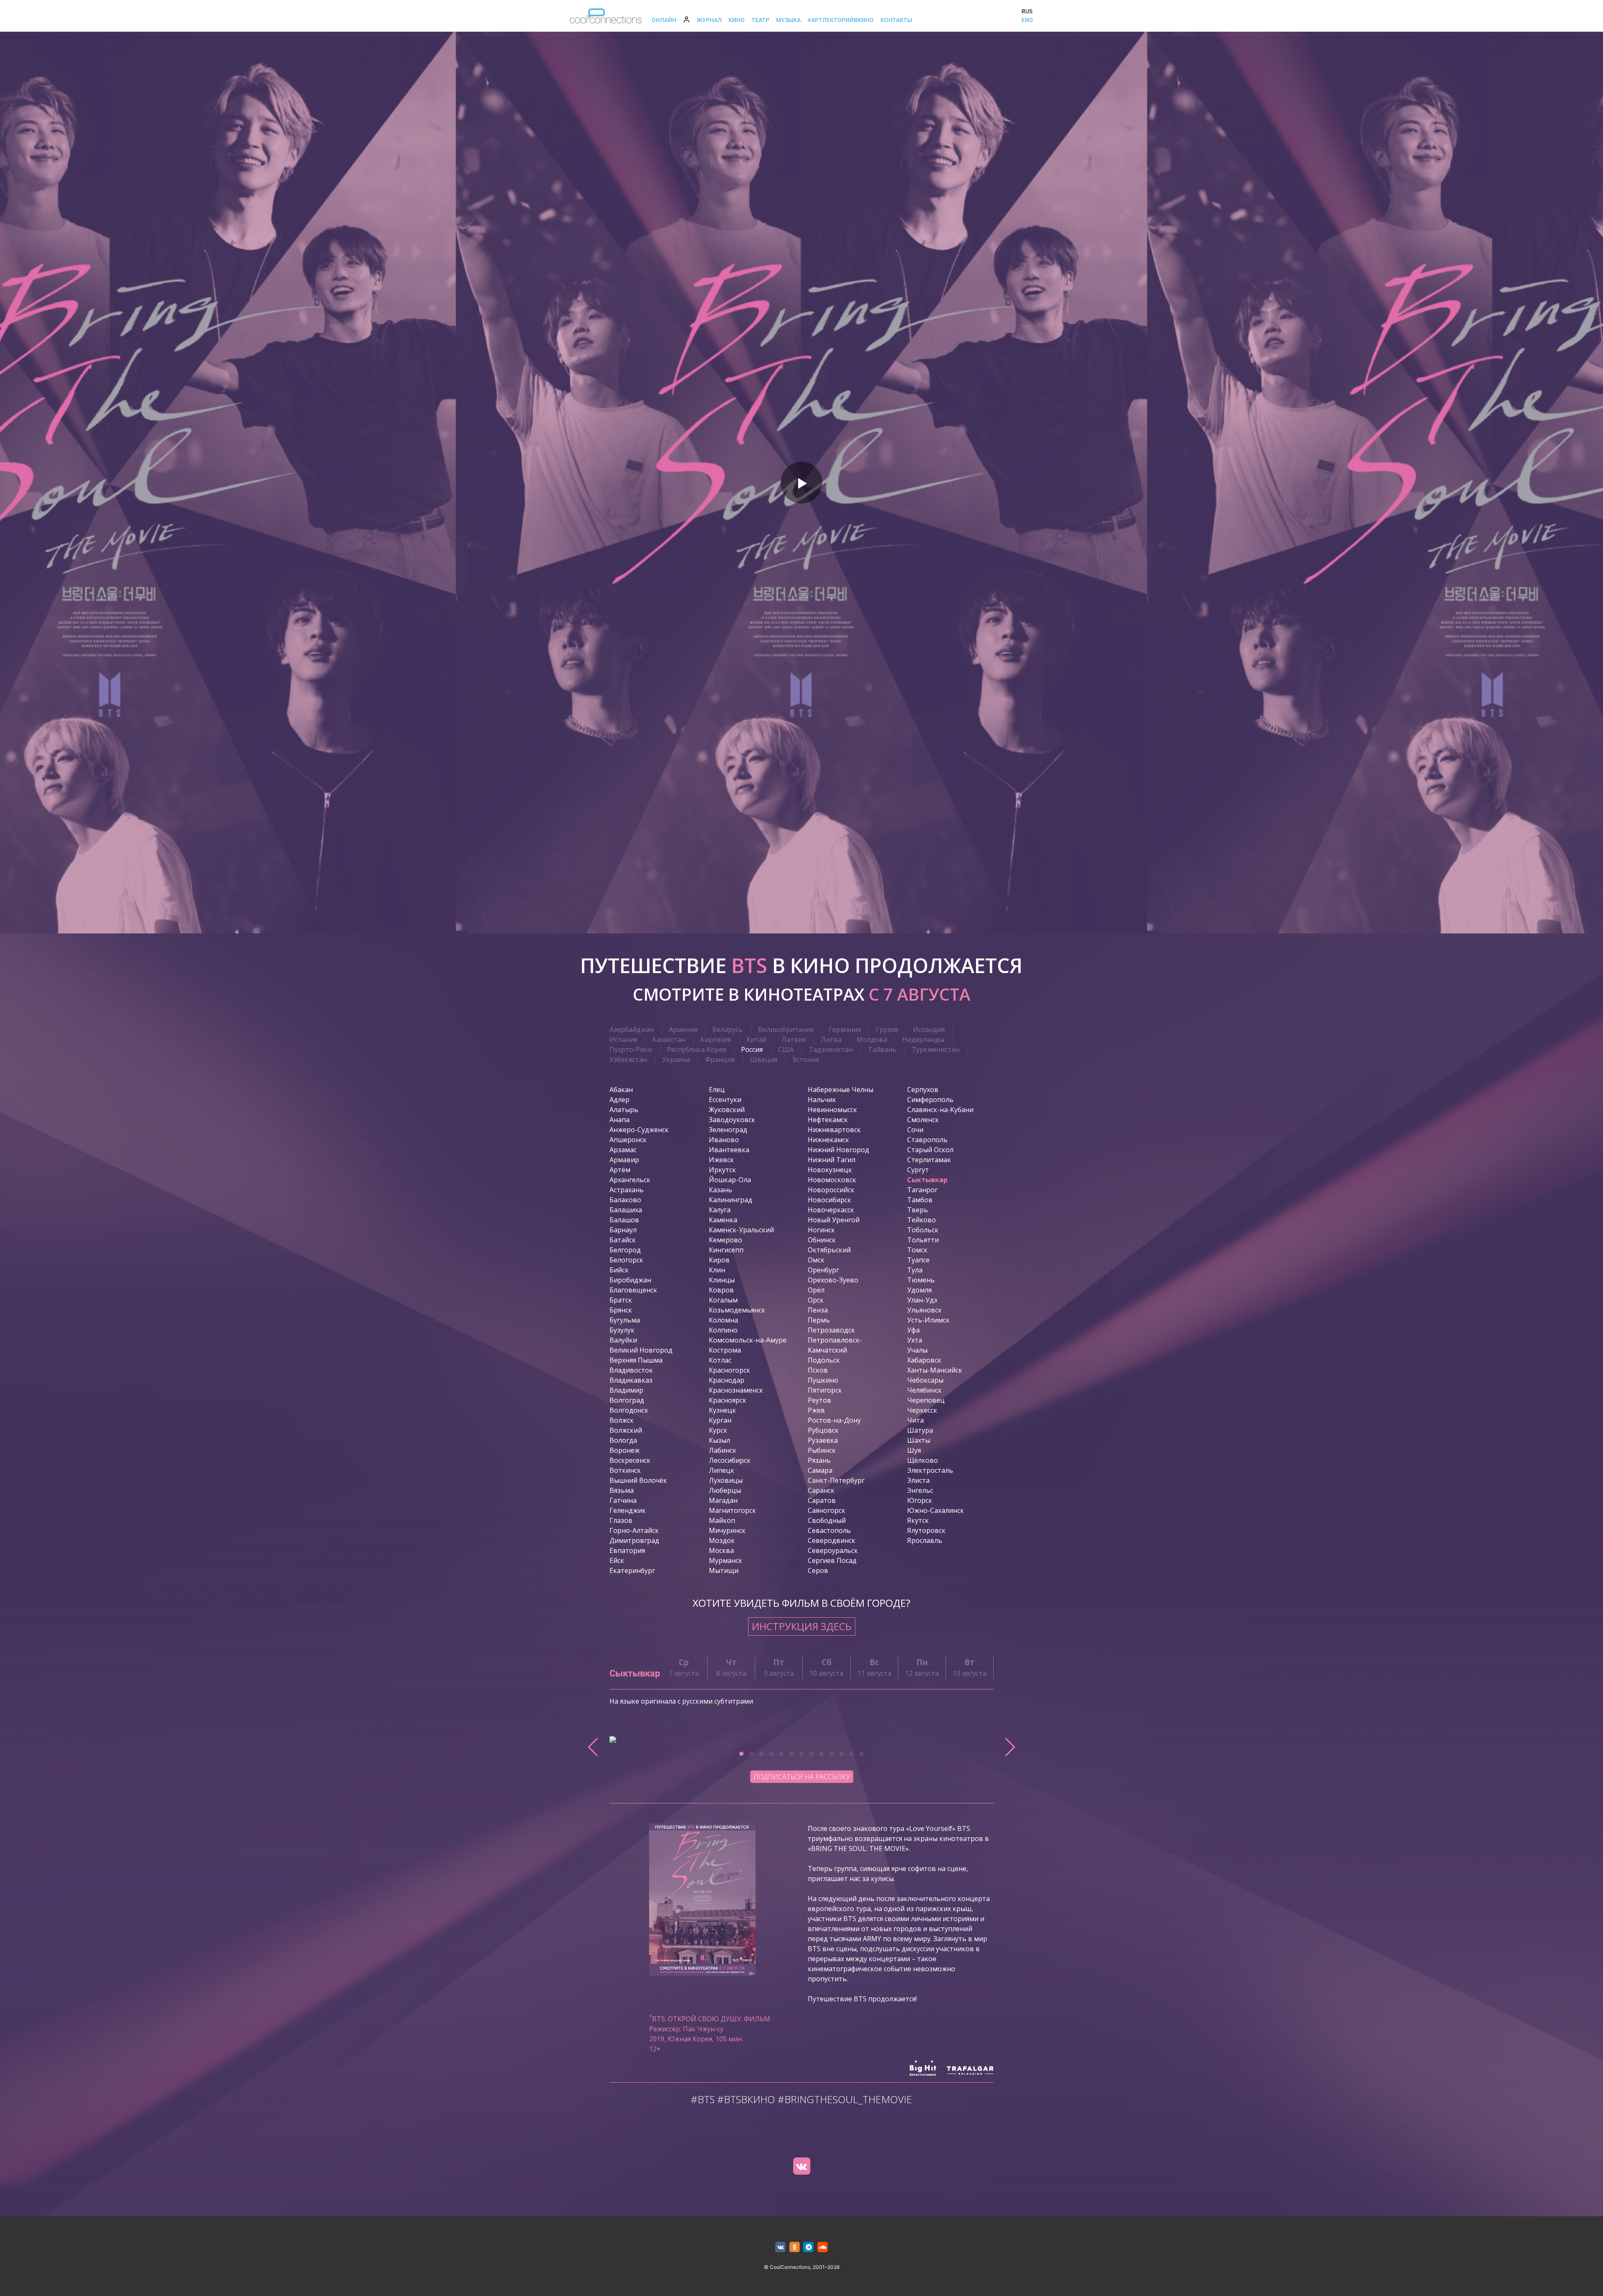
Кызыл (719, 1440)
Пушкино (823, 1380)
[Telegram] (809, 2247)
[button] (741, 1754)
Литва (831, 1039)
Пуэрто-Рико (631, 1049)
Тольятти (923, 1240)
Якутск (918, 1520)
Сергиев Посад (832, 1560)
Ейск (617, 1560)
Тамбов (920, 1200)
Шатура (920, 1430)
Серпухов (923, 1090)
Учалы (917, 1350)
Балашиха (626, 1210)
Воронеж (625, 1450)
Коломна (723, 1320)
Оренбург (823, 1270)
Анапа (619, 1120)
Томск (917, 1250)
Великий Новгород (641, 1350)
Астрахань (627, 1190)
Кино (737, 20)
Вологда (623, 1440)
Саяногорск (827, 1510)
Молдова (872, 1039)
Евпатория (627, 1550)
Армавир (624, 1160)
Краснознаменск (736, 1390)
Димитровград (634, 1540)
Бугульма (625, 1320)
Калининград (731, 1200)
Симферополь (930, 1100)
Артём (620, 1170)
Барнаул (623, 1230)
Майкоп (722, 1520)
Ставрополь (927, 1140)
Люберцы (725, 1490)
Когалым (723, 1300)
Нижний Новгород (838, 1150)
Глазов (621, 1520)
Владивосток (631, 1370)
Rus (1027, 11)
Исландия (929, 1029)
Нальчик (822, 1100)
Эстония (806, 1059)
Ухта (915, 1340)
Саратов (822, 1500)
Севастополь (829, 1530)
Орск (816, 1300)
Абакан (621, 1090)
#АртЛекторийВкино (841, 20)
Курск (718, 1430)
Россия (752, 1049)
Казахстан (669, 1039)
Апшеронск (628, 1140)
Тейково (922, 1220)
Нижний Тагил (832, 1160)
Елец (717, 1090)
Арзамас (623, 1150)
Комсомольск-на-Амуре (748, 1340)
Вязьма (622, 1490)
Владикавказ (631, 1380)
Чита (915, 1420)
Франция (720, 1059)
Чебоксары (925, 1380)
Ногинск (821, 1230)
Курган (720, 1420)
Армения (683, 1029)
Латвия (794, 1039)
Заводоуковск (732, 1120)
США (786, 1049)
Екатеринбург (632, 1570)
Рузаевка (823, 1440)
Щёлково (923, 1460)
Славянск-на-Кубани (940, 1110)
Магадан (723, 1500)
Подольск (824, 1360)
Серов (818, 1570)
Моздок (722, 1540)
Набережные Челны (841, 1090)
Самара (820, 1470)
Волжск (622, 1420)
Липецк (722, 1470)
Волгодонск (629, 1410)
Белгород (625, 1250)
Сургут (918, 1170)
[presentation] (593, 1747)
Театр (760, 20)
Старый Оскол (930, 1150)
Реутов (819, 1400)
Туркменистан (936, 1049)
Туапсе (918, 1260)
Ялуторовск (926, 1530)
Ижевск (721, 1160)
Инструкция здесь (802, 1626)
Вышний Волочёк (638, 1480)
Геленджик (628, 1510)
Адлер (619, 1100)
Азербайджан (632, 1029)
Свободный (827, 1520)
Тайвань (882, 1049)
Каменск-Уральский (741, 1230)
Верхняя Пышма (636, 1360)
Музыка (788, 20)
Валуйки (623, 1340)
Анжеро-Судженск (639, 1130)
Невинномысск (832, 1110)
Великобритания (786, 1029)
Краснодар (727, 1380)
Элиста (918, 1480)
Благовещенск (633, 1290)
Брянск (621, 1310)
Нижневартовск (834, 1130)
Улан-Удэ (922, 1300)
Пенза (818, 1310)
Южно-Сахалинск (936, 1510)
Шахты (919, 1440)
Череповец (926, 1400)
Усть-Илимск (928, 1320)
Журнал (709, 20)
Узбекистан (628, 1059)
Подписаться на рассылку (802, 1777)
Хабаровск (924, 1360)
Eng (1027, 20)
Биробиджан (630, 1280)
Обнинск (822, 1240)
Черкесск (922, 1410)
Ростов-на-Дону (834, 1420)
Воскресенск (630, 1460)
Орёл (816, 1290)
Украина (676, 1059)
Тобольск (923, 1230)
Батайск (623, 1240)
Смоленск (923, 1120)
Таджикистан (831, 1049)
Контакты (896, 20)
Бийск (619, 1270)
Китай (756, 1039)
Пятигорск (825, 1390)
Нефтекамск (828, 1120)
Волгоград (627, 1400)
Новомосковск (832, 1180)
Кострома (725, 1350)
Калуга (720, 1210)
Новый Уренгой (834, 1220)
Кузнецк (722, 1410)
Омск (816, 1260)
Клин (717, 1270)
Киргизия (716, 1039)
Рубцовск (823, 1430)
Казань (721, 1190)
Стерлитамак (929, 1160)
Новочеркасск (831, 1210)
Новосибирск (829, 1200)
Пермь (819, 1320)
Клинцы (722, 1280)
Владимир (626, 1390)
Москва (721, 1550)
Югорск (920, 1500)
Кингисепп (726, 1250)
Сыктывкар (927, 1180)
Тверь (918, 1210)
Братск (621, 1300)
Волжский (626, 1430)
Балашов (624, 1220)
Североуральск (833, 1550)
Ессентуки (725, 1100)
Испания (623, 1039)
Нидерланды (923, 1039)
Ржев (816, 1410)
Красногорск (729, 1370)
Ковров (721, 1290)
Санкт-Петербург (836, 1480)
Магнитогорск (732, 1510)
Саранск (821, 1490)
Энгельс (920, 1490)
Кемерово (726, 1240)
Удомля (919, 1290)
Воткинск (625, 1470)
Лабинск (723, 1450)
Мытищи (724, 1570)
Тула (915, 1270)
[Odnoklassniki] (795, 2247)
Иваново (724, 1140)
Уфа (913, 1330)
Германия (845, 1029)
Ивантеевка (729, 1150)
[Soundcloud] (823, 2247)
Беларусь (728, 1029)
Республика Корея (697, 1049)
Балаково (625, 1200)
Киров (719, 1260)
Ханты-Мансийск (935, 1370)
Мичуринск (727, 1530)
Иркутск (722, 1170)
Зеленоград (728, 1130)
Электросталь (930, 1470)
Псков (818, 1370)
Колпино (723, 1330)
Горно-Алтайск (634, 1530)
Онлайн (664, 20)
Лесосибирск (730, 1460)
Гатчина (623, 1500)
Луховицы (726, 1480)
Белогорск (626, 1260)
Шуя (914, 1450)
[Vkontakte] (801, 2166)
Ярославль (925, 1540)
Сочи (915, 1130)
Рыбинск (822, 1450)
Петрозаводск (831, 1330)
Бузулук (622, 1330)
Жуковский (727, 1110)
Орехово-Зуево (833, 1280)
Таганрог (922, 1190)
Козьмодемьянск (737, 1310)
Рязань (819, 1460)
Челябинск (924, 1390)
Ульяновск (924, 1310)
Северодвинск (832, 1540)
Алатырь (624, 1110)
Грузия (887, 1029)
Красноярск (728, 1400)
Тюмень (921, 1280)
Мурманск (726, 1560)
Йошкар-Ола (730, 1180)
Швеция (764, 1059)
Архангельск (630, 1180)
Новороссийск (831, 1190)
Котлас (720, 1360)
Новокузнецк (830, 1170)
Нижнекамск (828, 1140)
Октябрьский (829, 1250)
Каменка (723, 1220)
